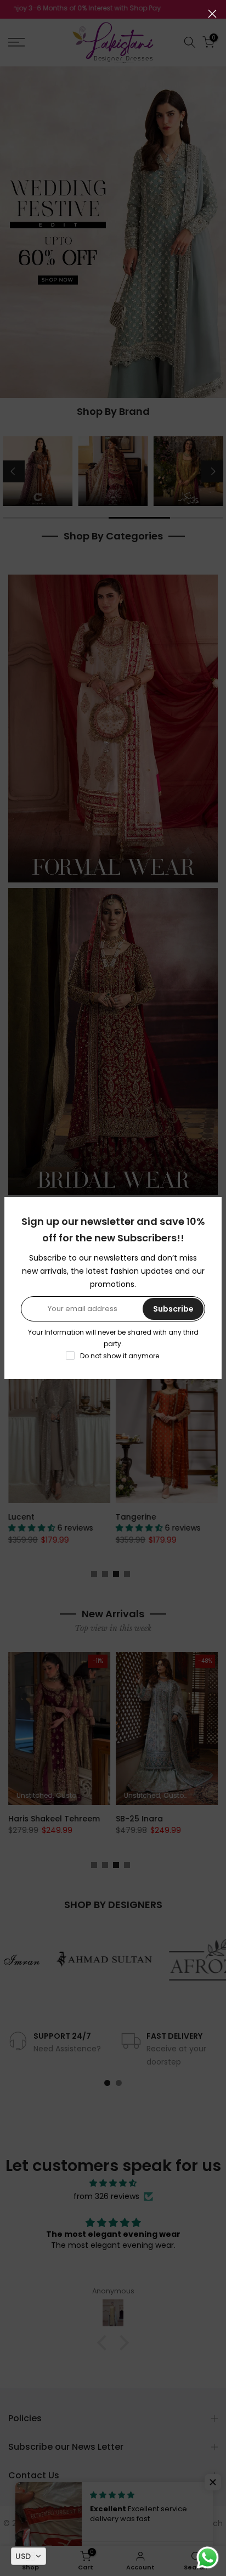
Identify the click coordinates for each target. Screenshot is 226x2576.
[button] (29, 2556)
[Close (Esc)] (212, 14)
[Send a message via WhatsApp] (208, 2558)
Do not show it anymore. (120, 1356)
